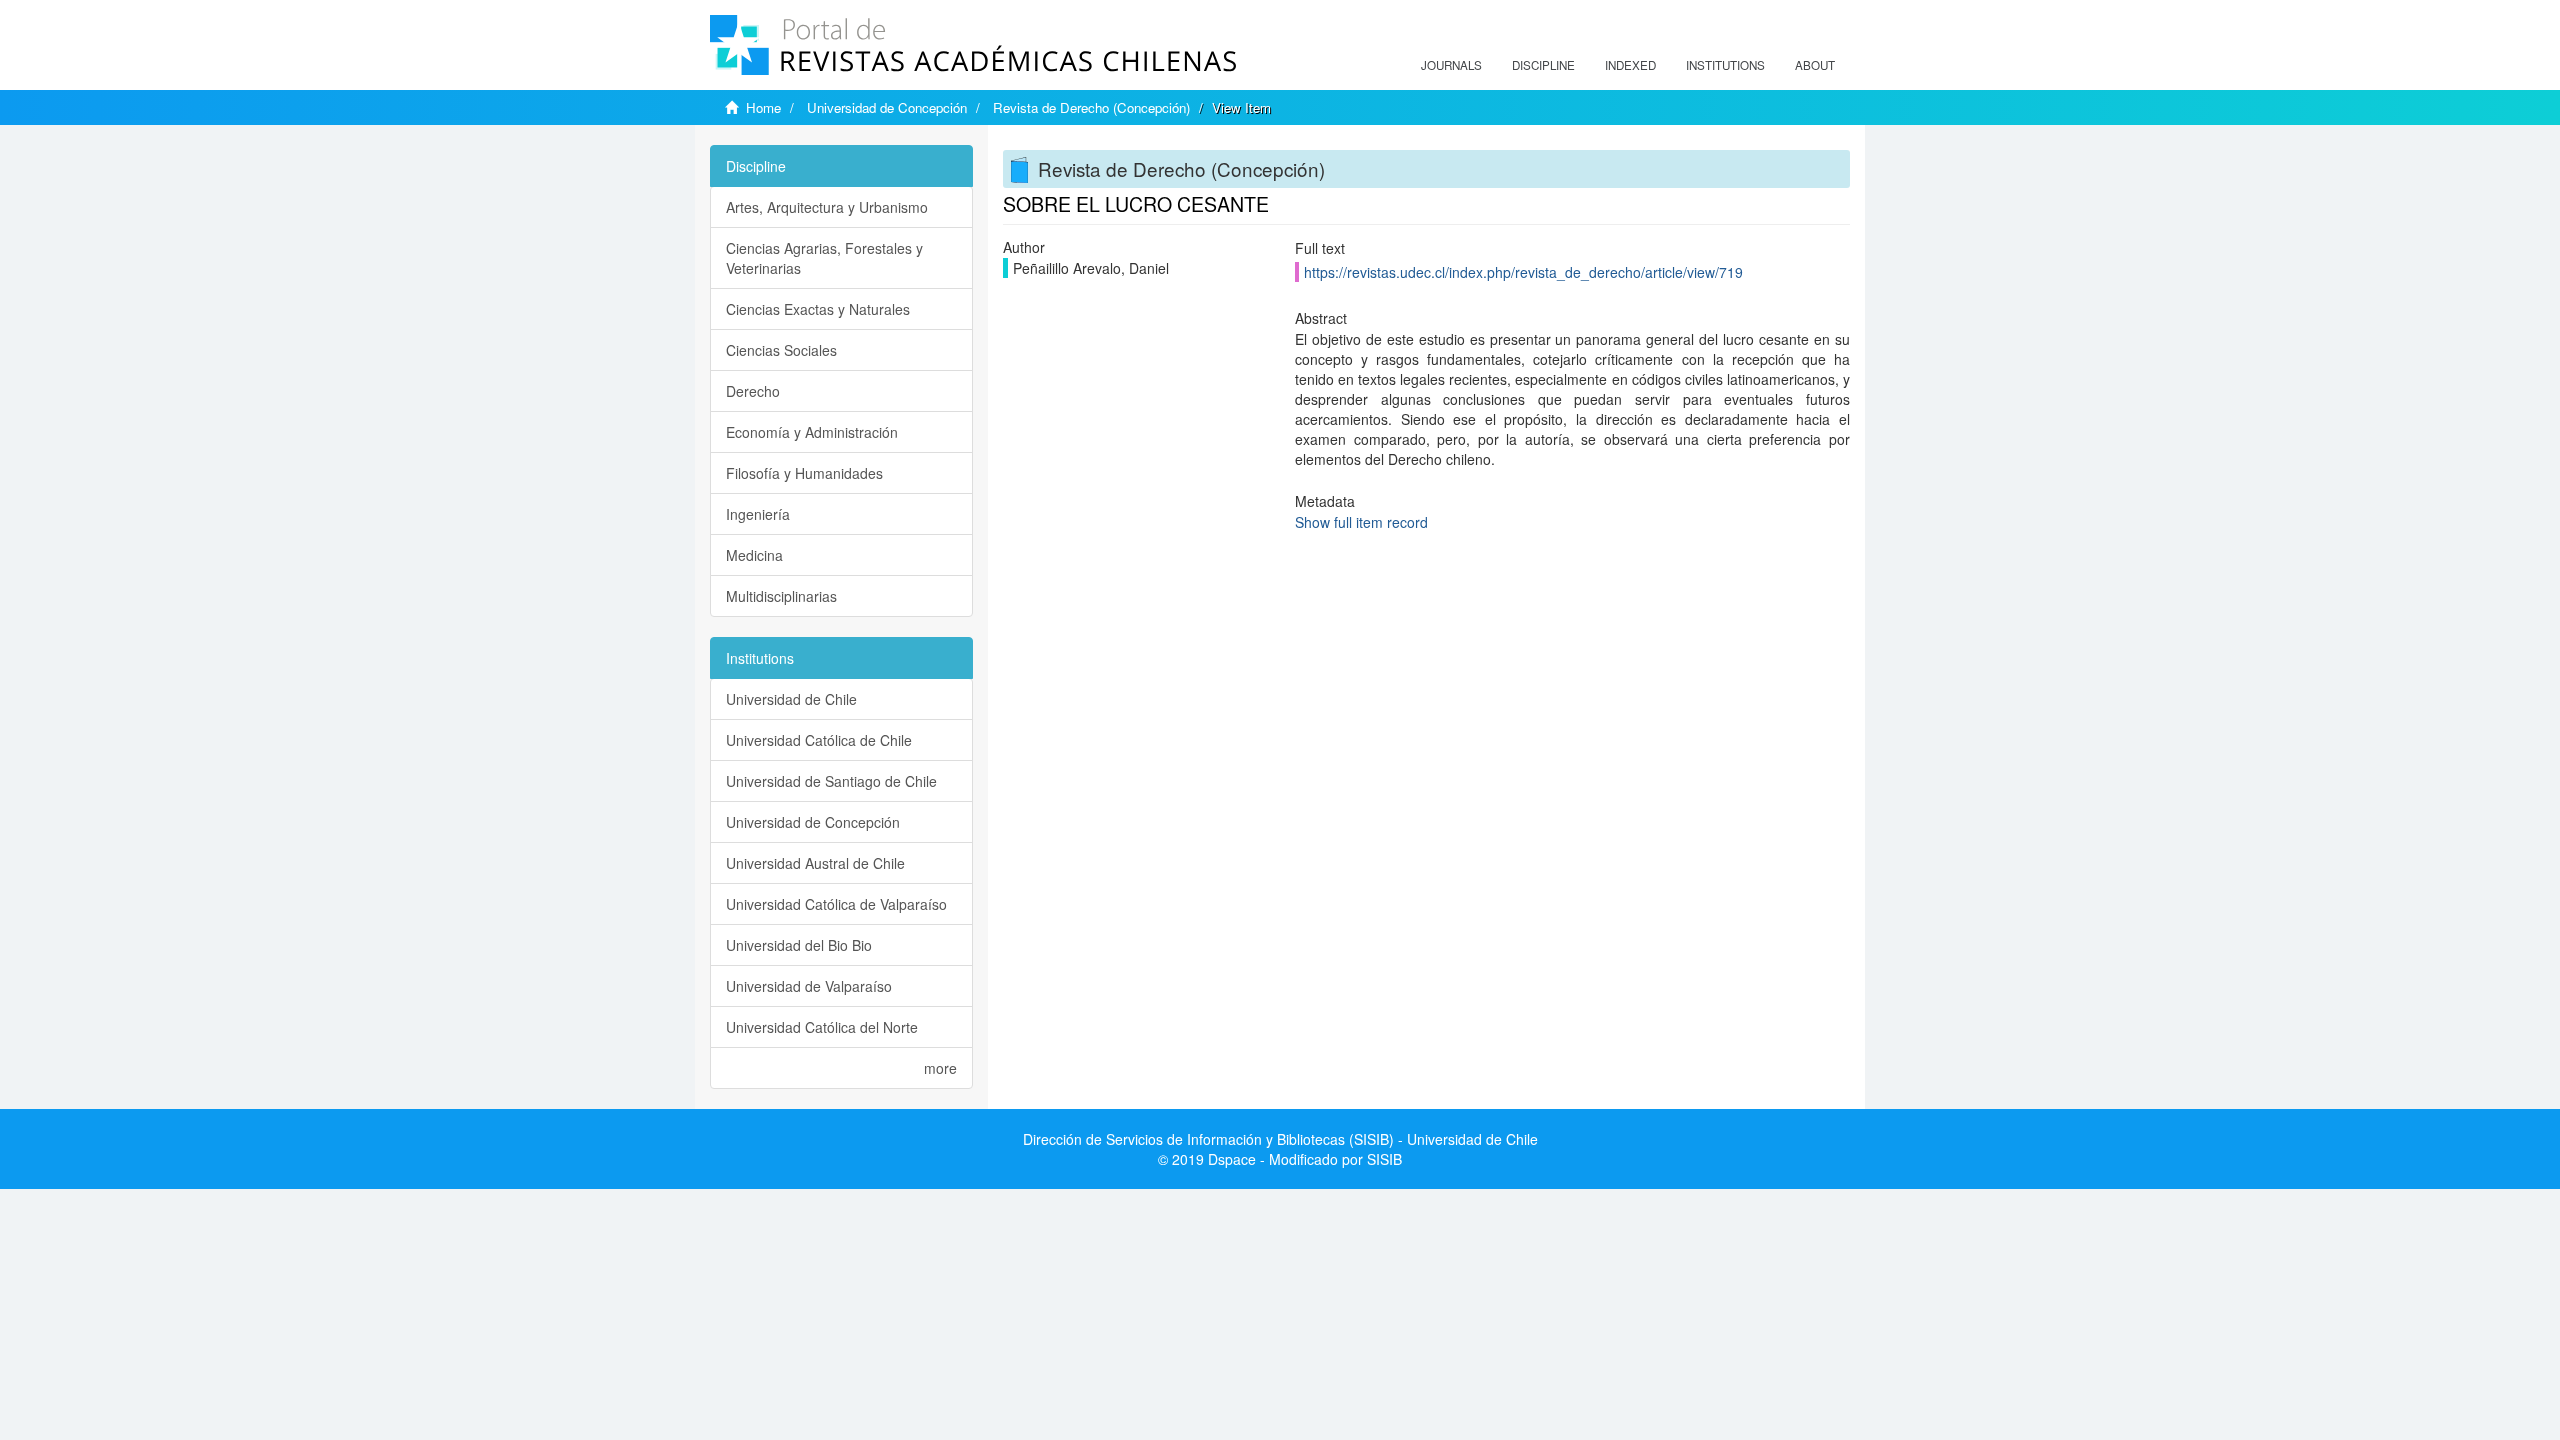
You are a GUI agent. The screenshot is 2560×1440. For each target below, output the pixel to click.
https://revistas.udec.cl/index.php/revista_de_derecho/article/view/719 (1523, 272)
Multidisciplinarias (781, 596)
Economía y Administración (812, 432)
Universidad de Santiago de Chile (831, 781)
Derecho (753, 391)
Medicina (754, 555)
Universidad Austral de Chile (815, 863)
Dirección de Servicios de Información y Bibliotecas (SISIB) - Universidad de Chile (1280, 1139)
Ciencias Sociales (781, 350)
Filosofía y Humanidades (804, 473)
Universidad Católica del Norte (822, 1027)
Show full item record (1361, 522)
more (940, 1068)
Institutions (1725, 65)
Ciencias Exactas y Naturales (818, 309)
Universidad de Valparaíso (809, 986)
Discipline (1543, 65)
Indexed (1630, 65)
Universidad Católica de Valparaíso (836, 904)
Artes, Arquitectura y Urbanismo (827, 207)
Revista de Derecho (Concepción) (1091, 107)
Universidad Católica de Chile (819, 740)
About (1815, 65)
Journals (1451, 65)
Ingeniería (758, 514)
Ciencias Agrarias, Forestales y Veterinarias (824, 258)
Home (763, 107)
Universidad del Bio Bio (799, 945)
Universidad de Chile (791, 699)
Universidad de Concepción (887, 107)
